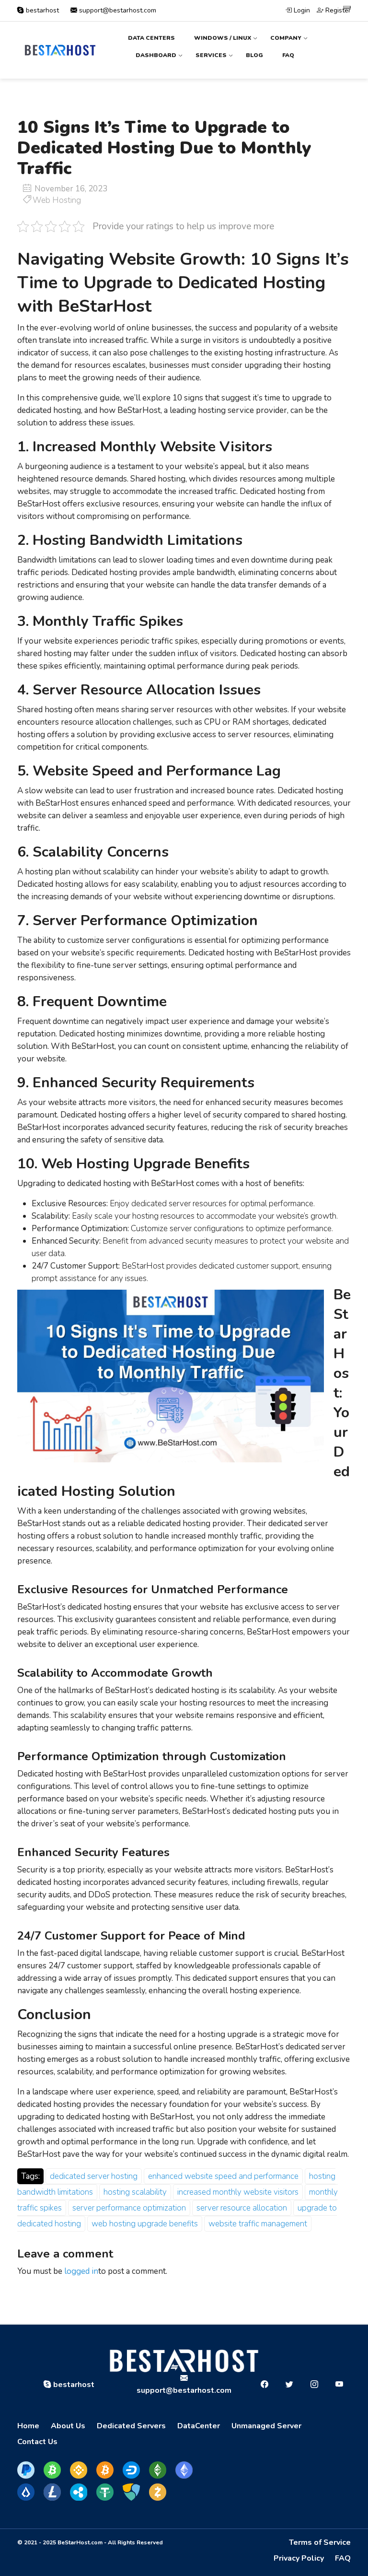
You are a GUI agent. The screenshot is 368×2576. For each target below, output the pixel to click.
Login (301, 10)
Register (337, 10)
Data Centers (151, 38)
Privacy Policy (299, 2558)
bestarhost (42, 10)
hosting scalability (135, 2192)
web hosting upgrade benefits (145, 2224)
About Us (68, 2426)
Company (286, 38)
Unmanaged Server (266, 2426)
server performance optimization (129, 2208)
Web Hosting (57, 200)
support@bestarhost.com (117, 10)
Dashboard (156, 55)
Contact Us (37, 2442)
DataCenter (199, 2426)
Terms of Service (320, 2542)
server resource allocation (242, 2208)
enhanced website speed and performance (223, 2176)
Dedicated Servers (131, 2426)
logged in (81, 2271)
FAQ (288, 55)
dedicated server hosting (94, 2176)
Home (28, 2426)
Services (211, 55)
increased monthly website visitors (238, 2192)
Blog (254, 55)
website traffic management (258, 2224)
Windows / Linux (223, 38)
